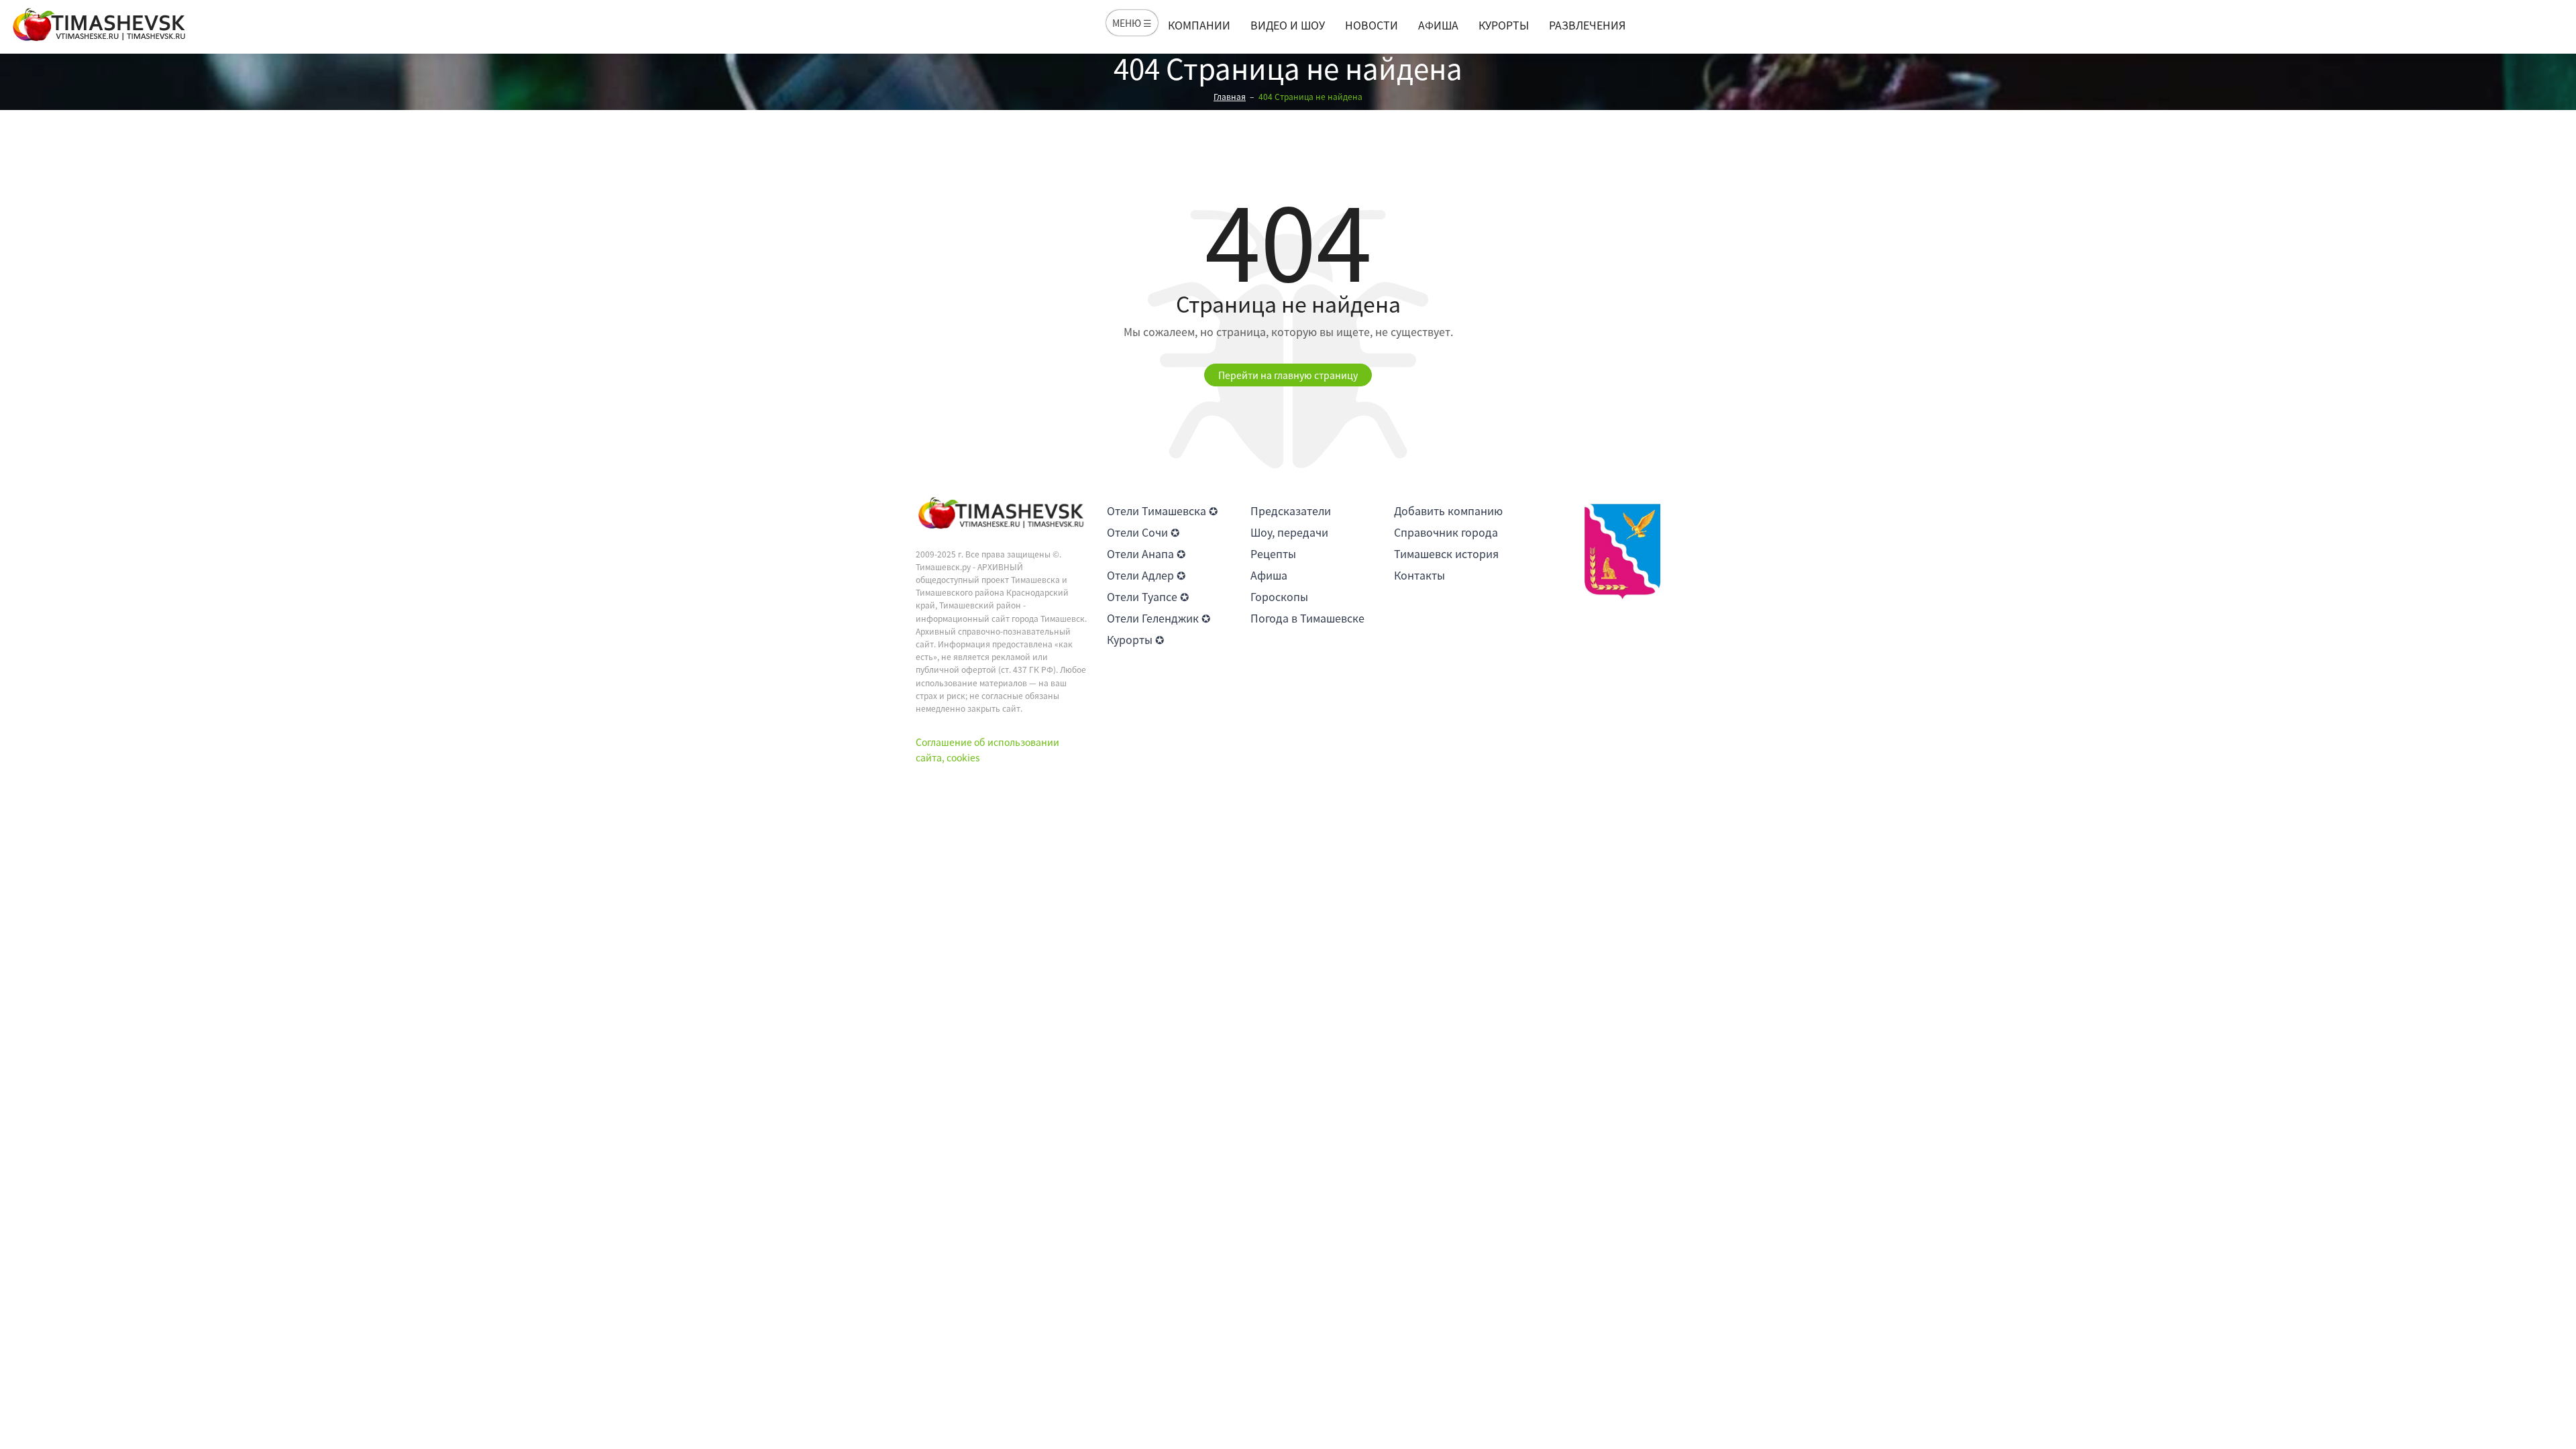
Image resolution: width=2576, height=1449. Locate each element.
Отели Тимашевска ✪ (1162, 511)
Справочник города (1446, 532)
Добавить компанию (1448, 511)
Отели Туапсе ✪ (1148, 596)
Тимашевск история (1446, 553)
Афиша (1438, 25)
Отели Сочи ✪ (1143, 532)
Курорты (1504, 25)
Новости (1372, 25)
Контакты (1419, 575)
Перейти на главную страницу (1288, 375)
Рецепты (1273, 553)
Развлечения (1587, 25)
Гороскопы (1279, 596)
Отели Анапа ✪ (1146, 553)
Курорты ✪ (1135, 639)
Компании (1199, 25)
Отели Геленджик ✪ (1159, 618)
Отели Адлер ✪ (1146, 575)
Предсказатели (1291, 511)
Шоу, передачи (1289, 532)
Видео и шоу (1288, 25)
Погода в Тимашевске (1307, 618)
